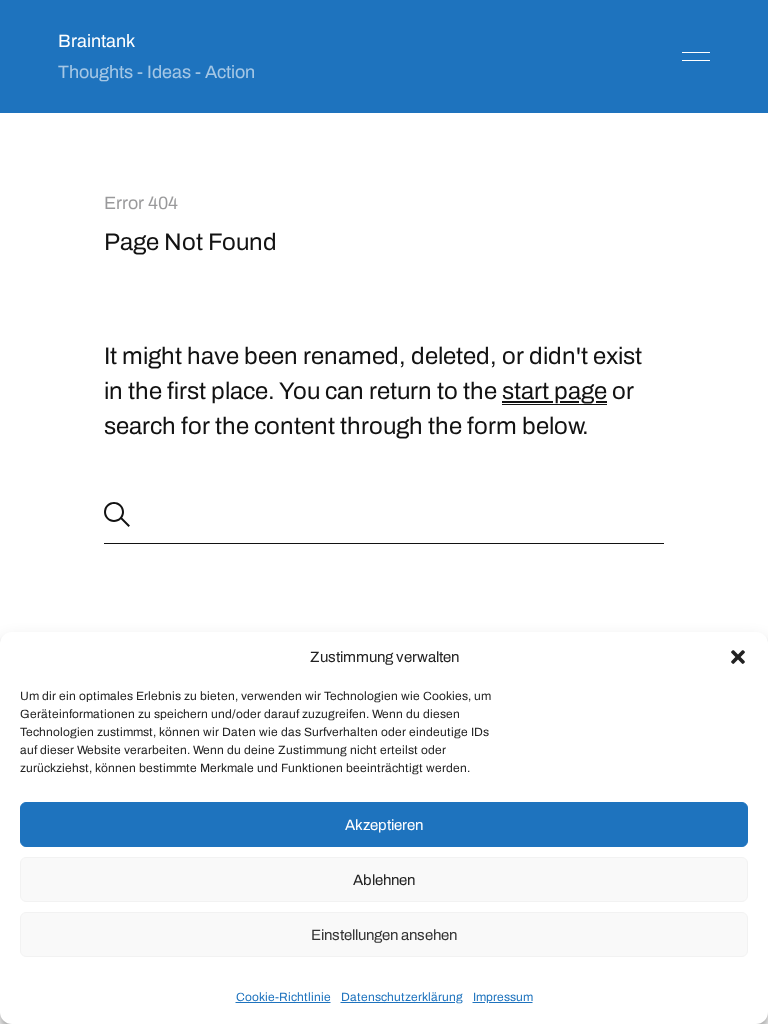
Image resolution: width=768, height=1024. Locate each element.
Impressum (503, 997)
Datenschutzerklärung (402, 997)
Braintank (96, 41)
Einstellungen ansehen (384, 935)
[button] (738, 657)
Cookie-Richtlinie (283, 997)
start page (554, 391)
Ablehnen (384, 880)
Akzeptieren (384, 825)
